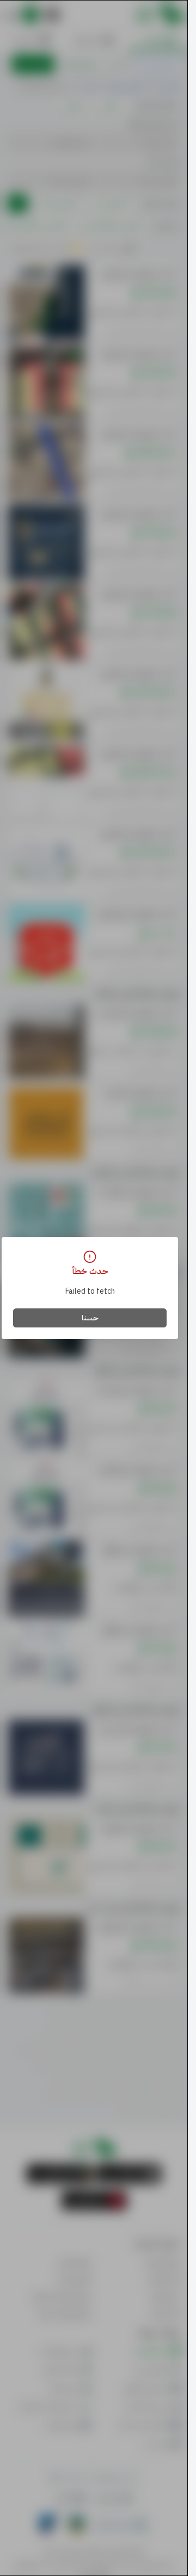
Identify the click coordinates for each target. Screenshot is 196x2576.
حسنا (90, 1318)
